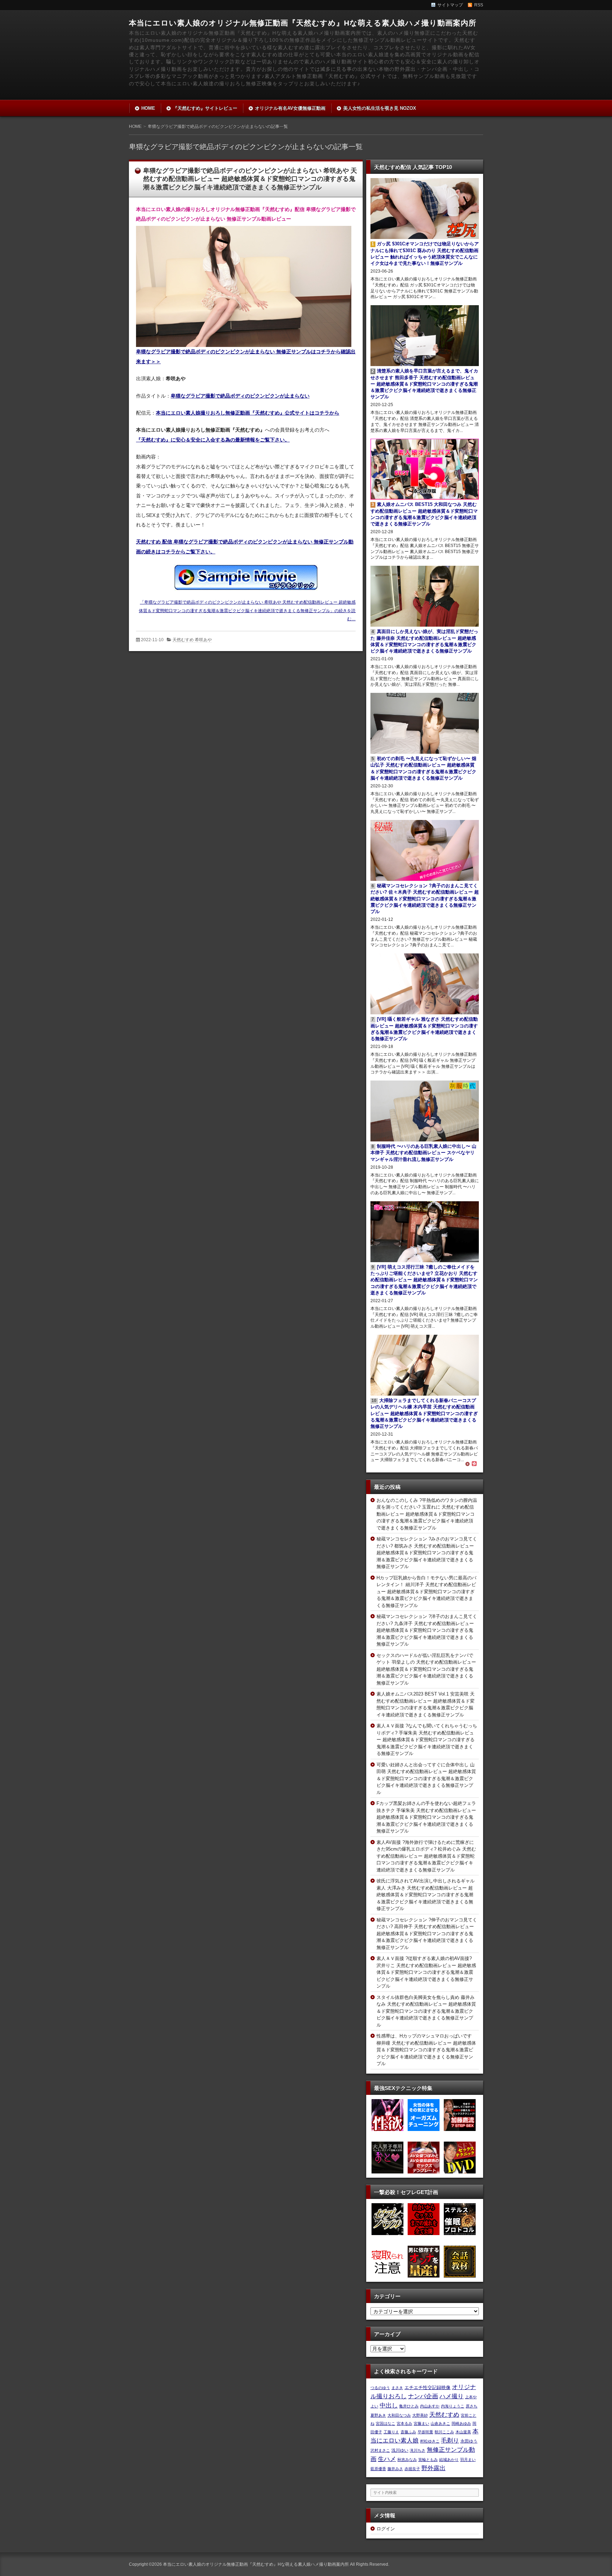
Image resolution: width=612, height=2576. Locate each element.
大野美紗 (420, 2415)
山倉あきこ (440, 2423)
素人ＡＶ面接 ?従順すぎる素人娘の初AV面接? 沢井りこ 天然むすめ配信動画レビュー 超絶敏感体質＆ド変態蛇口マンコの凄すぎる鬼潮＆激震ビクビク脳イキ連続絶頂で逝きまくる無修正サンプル (426, 1972)
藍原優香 (378, 2469)
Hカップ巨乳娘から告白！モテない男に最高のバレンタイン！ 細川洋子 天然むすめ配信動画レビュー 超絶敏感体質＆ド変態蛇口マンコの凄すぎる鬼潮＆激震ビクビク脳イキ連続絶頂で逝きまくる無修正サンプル (426, 1592)
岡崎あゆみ (461, 2423)
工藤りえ (391, 2432)
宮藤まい (421, 2423)
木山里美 (463, 2432)
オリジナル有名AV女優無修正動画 (290, 108)
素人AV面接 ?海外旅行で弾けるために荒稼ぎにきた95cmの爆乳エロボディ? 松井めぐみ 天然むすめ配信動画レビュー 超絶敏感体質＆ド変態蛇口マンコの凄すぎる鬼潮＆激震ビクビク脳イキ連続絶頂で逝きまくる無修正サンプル (426, 1856)
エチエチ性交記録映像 (427, 2387)
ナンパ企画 (423, 2396)
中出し (389, 2405)
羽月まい (468, 2460)
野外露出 (433, 2468)
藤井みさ (395, 2469)
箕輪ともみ (428, 2460)
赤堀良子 (412, 2469)
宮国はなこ (386, 2423)
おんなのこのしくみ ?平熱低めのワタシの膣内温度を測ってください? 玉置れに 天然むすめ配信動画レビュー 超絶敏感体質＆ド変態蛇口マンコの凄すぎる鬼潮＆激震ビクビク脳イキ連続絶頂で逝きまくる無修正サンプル (427, 1514)
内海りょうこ (453, 2406)
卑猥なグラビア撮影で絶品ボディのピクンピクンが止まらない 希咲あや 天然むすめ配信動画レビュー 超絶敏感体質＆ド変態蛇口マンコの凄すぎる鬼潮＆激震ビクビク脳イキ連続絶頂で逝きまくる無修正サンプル (250, 179)
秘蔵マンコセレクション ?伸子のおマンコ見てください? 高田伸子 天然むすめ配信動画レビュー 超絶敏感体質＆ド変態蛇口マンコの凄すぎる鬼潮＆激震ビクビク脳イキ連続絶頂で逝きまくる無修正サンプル (427, 1934)
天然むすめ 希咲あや (192, 640)
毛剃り (450, 2440)
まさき (397, 2388)
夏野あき (378, 2415)
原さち (472, 2406)
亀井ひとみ (409, 2406)
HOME (148, 108)
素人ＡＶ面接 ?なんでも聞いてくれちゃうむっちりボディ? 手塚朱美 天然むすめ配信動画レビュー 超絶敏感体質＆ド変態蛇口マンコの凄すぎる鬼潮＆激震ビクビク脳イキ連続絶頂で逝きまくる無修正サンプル (427, 1740)
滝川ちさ (418, 2450)
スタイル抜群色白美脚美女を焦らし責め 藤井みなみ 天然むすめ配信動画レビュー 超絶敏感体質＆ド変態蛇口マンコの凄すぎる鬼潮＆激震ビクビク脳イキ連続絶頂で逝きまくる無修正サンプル (426, 2011)
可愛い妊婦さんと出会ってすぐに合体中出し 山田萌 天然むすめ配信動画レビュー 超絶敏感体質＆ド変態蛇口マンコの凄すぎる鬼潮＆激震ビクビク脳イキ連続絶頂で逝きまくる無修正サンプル (426, 1779)
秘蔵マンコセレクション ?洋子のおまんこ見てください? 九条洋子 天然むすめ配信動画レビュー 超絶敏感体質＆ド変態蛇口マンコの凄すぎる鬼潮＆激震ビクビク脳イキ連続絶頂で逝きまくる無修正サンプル (427, 1630)
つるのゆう (380, 2388)
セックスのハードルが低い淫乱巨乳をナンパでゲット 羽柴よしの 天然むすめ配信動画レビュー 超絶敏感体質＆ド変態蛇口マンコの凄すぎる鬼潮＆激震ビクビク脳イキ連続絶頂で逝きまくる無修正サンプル (426, 1669)
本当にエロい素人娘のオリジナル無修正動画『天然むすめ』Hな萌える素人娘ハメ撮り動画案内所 (303, 23)
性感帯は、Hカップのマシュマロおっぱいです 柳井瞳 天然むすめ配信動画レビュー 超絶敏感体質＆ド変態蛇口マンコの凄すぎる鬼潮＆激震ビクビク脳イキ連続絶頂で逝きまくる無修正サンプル (426, 2050)
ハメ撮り (452, 2396)
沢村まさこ (380, 2450)
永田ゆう (469, 2441)
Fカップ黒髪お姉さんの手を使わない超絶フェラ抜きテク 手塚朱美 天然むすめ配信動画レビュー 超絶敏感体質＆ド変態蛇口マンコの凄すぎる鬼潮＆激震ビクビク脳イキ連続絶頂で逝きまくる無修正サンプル (426, 1817)
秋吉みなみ (407, 2460)
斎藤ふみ (408, 2432)
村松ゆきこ (430, 2441)
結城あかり (449, 2460)
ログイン (386, 2529)
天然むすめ (444, 2415)
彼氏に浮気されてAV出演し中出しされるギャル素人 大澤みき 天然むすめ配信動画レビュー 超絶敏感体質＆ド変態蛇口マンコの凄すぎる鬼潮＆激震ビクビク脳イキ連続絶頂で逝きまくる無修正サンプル (426, 1895)
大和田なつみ (399, 2415)
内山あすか (430, 2406)
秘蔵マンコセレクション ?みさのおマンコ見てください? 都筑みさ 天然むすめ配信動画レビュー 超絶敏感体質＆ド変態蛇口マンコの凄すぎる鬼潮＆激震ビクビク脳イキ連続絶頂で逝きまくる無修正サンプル (427, 1553)
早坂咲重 (425, 2432)
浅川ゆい (400, 2450)
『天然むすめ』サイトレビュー (205, 108)
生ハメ (387, 2459)
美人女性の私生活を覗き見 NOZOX (380, 108)
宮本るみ (404, 2423)
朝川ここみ (444, 2432)
